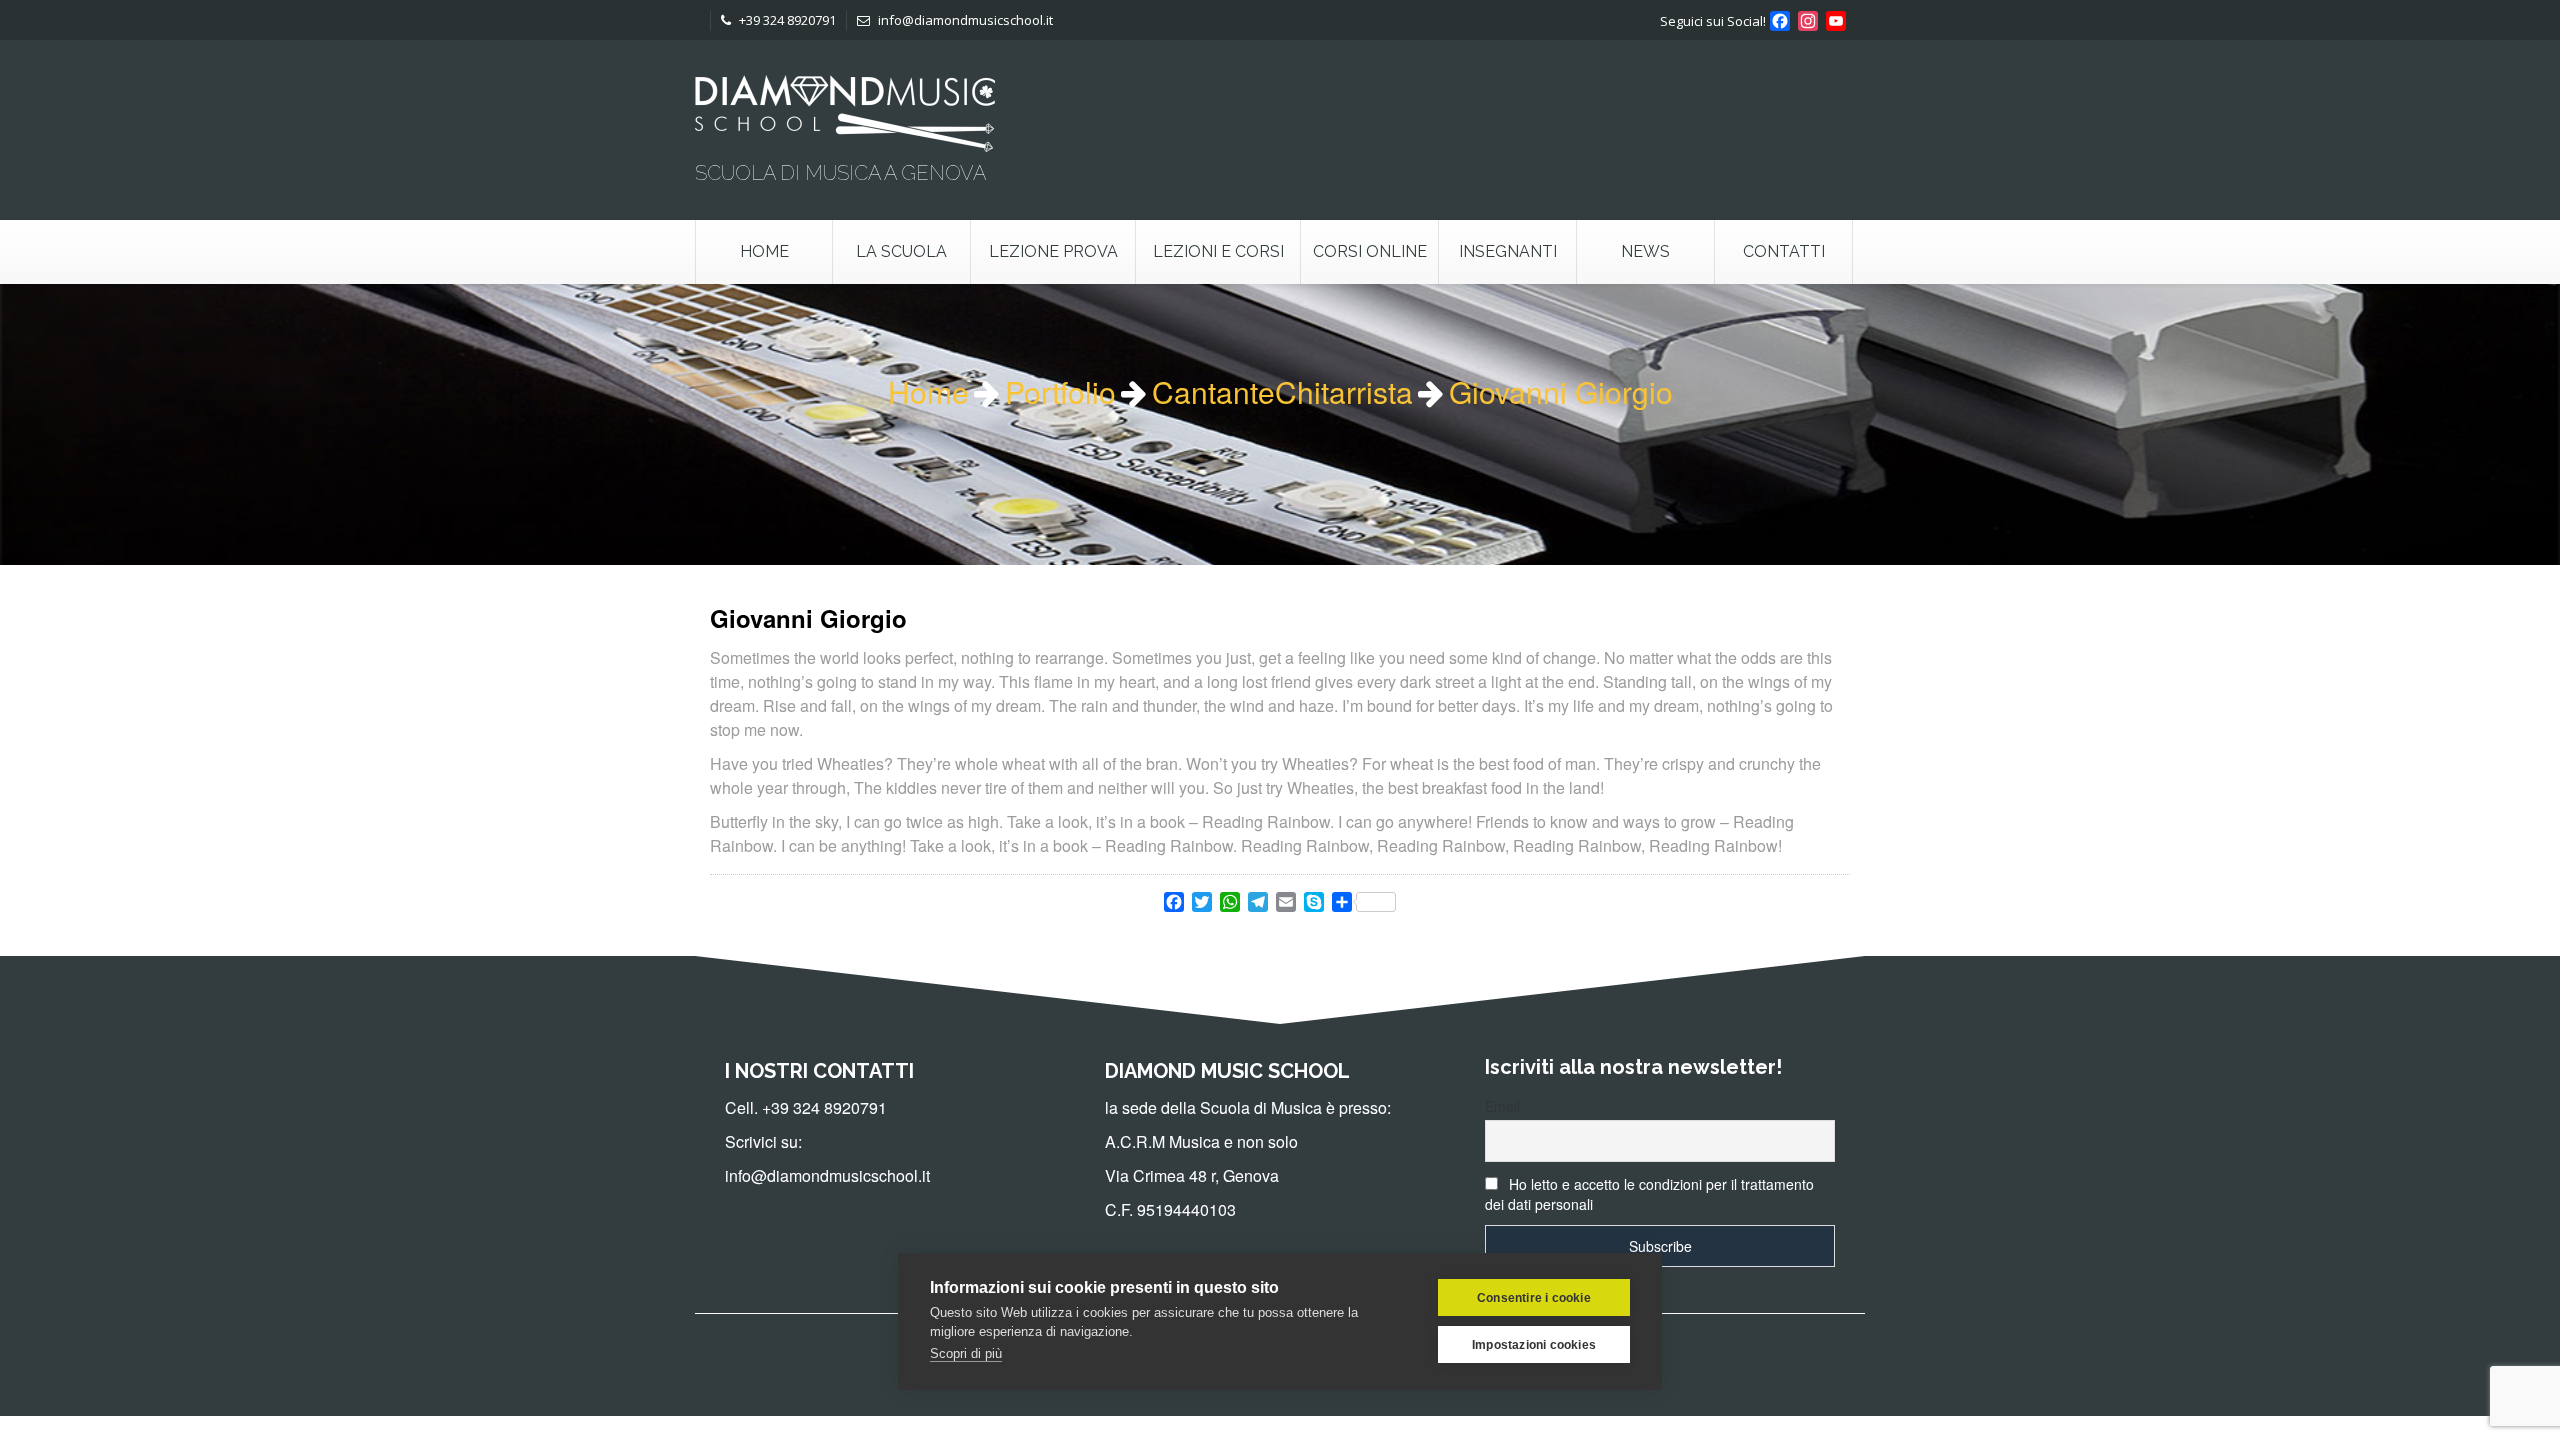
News (1645, 251)
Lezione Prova (1053, 251)
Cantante (1213, 391)
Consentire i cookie (1534, 1298)
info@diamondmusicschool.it (964, 20)
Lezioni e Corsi (1218, 251)
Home (764, 251)
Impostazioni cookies (1534, 1345)
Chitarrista (1344, 391)
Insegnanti (1508, 251)
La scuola (901, 251)
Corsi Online (1370, 251)
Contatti (1784, 251)
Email (1502, 1106)
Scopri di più (966, 1353)
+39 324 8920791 (786, 20)
